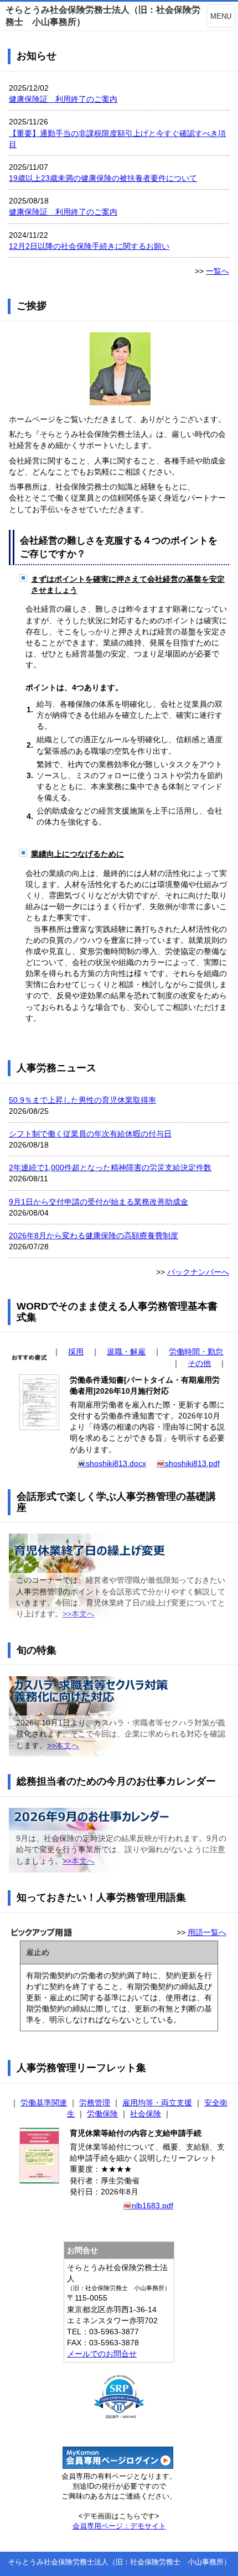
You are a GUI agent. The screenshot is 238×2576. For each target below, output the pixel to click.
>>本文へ (79, 1614)
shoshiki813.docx (116, 1463)
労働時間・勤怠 (196, 1352)
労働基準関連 (44, 2103)
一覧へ (218, 271)
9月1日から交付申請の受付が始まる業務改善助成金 (99, 1202)
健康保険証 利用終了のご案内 (63, 99)
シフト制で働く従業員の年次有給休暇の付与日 (90, 1134)
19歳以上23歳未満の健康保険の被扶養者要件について (103, 178)
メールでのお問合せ (102, 2354)
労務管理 (95, 2103)
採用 (76, 1352)
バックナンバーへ (198, 1272)
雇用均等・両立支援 (157, 2103)
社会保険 (146, 2114)
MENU (221, 16)
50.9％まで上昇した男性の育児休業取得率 (82, 1100)
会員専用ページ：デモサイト (119, 2526)
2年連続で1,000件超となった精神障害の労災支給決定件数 (110, 1167)
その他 (199, 1363)
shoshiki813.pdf (192, 1463)
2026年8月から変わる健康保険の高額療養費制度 (94, 1235)
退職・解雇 (126, 1352)
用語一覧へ (207, 1932)
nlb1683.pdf (152, 2205)
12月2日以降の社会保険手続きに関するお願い (89, 246)
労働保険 (102, 2114)
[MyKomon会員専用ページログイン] (118, 2466)
